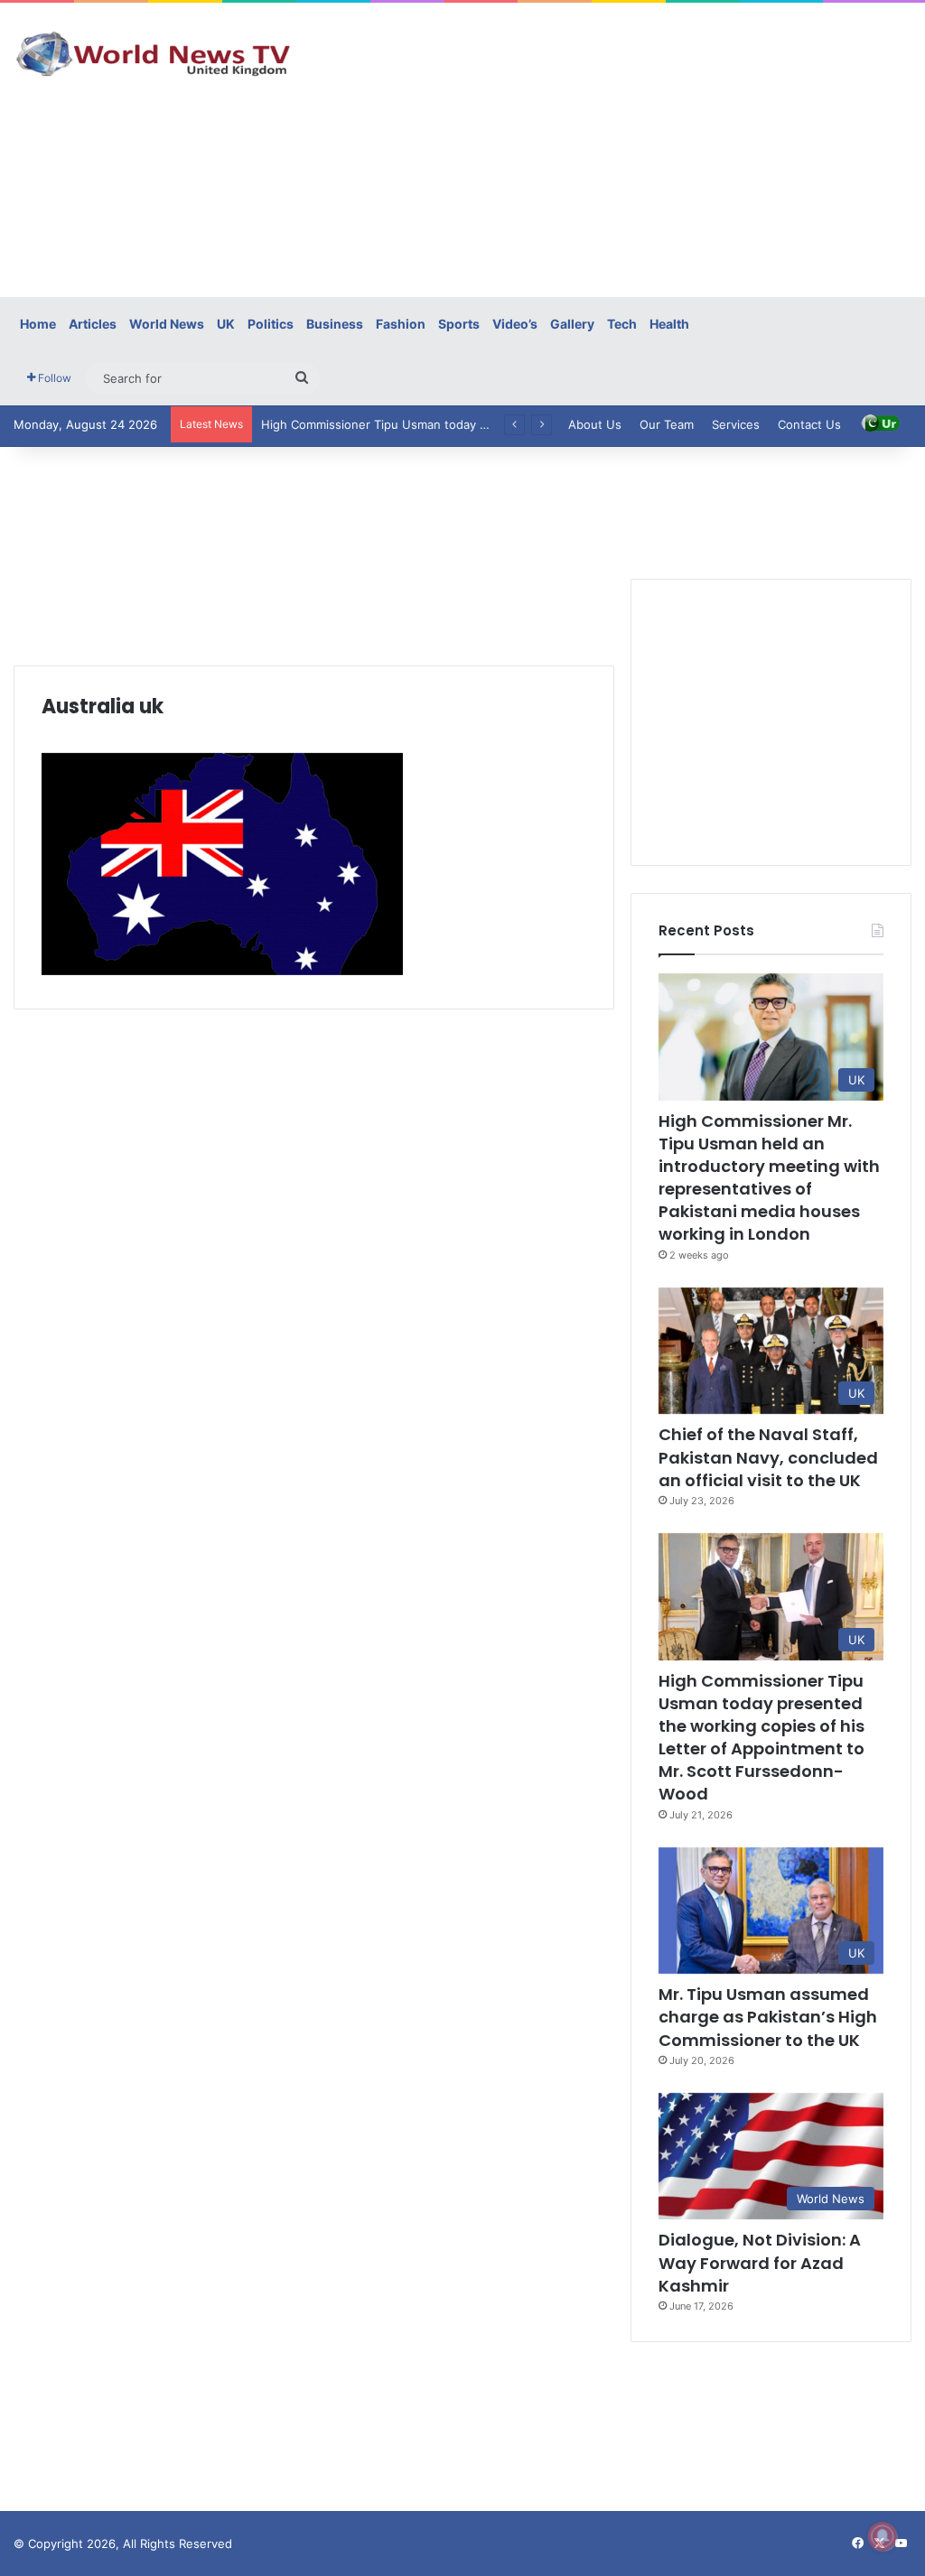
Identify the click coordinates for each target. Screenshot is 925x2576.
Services (736, 424)
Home (38, 324)
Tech (622, 324)
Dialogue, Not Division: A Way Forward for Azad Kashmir (760, 2262)
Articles (93, 324)
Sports (459, 324)
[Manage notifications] (883, 2536)
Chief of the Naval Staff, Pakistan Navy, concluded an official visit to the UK (768, 1457)
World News (167, 324)
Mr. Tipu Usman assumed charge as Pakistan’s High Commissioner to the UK (768, 2017)
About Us (595, 424)
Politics (271, 324)
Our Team (667, 424)
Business (335, 324)
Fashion (401, 324)
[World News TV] (154, 53)
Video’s (515, 324)
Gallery (572, 324)
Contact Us (809, 424)
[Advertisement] (623, 147)
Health (669, 324)
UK (226, 324)
